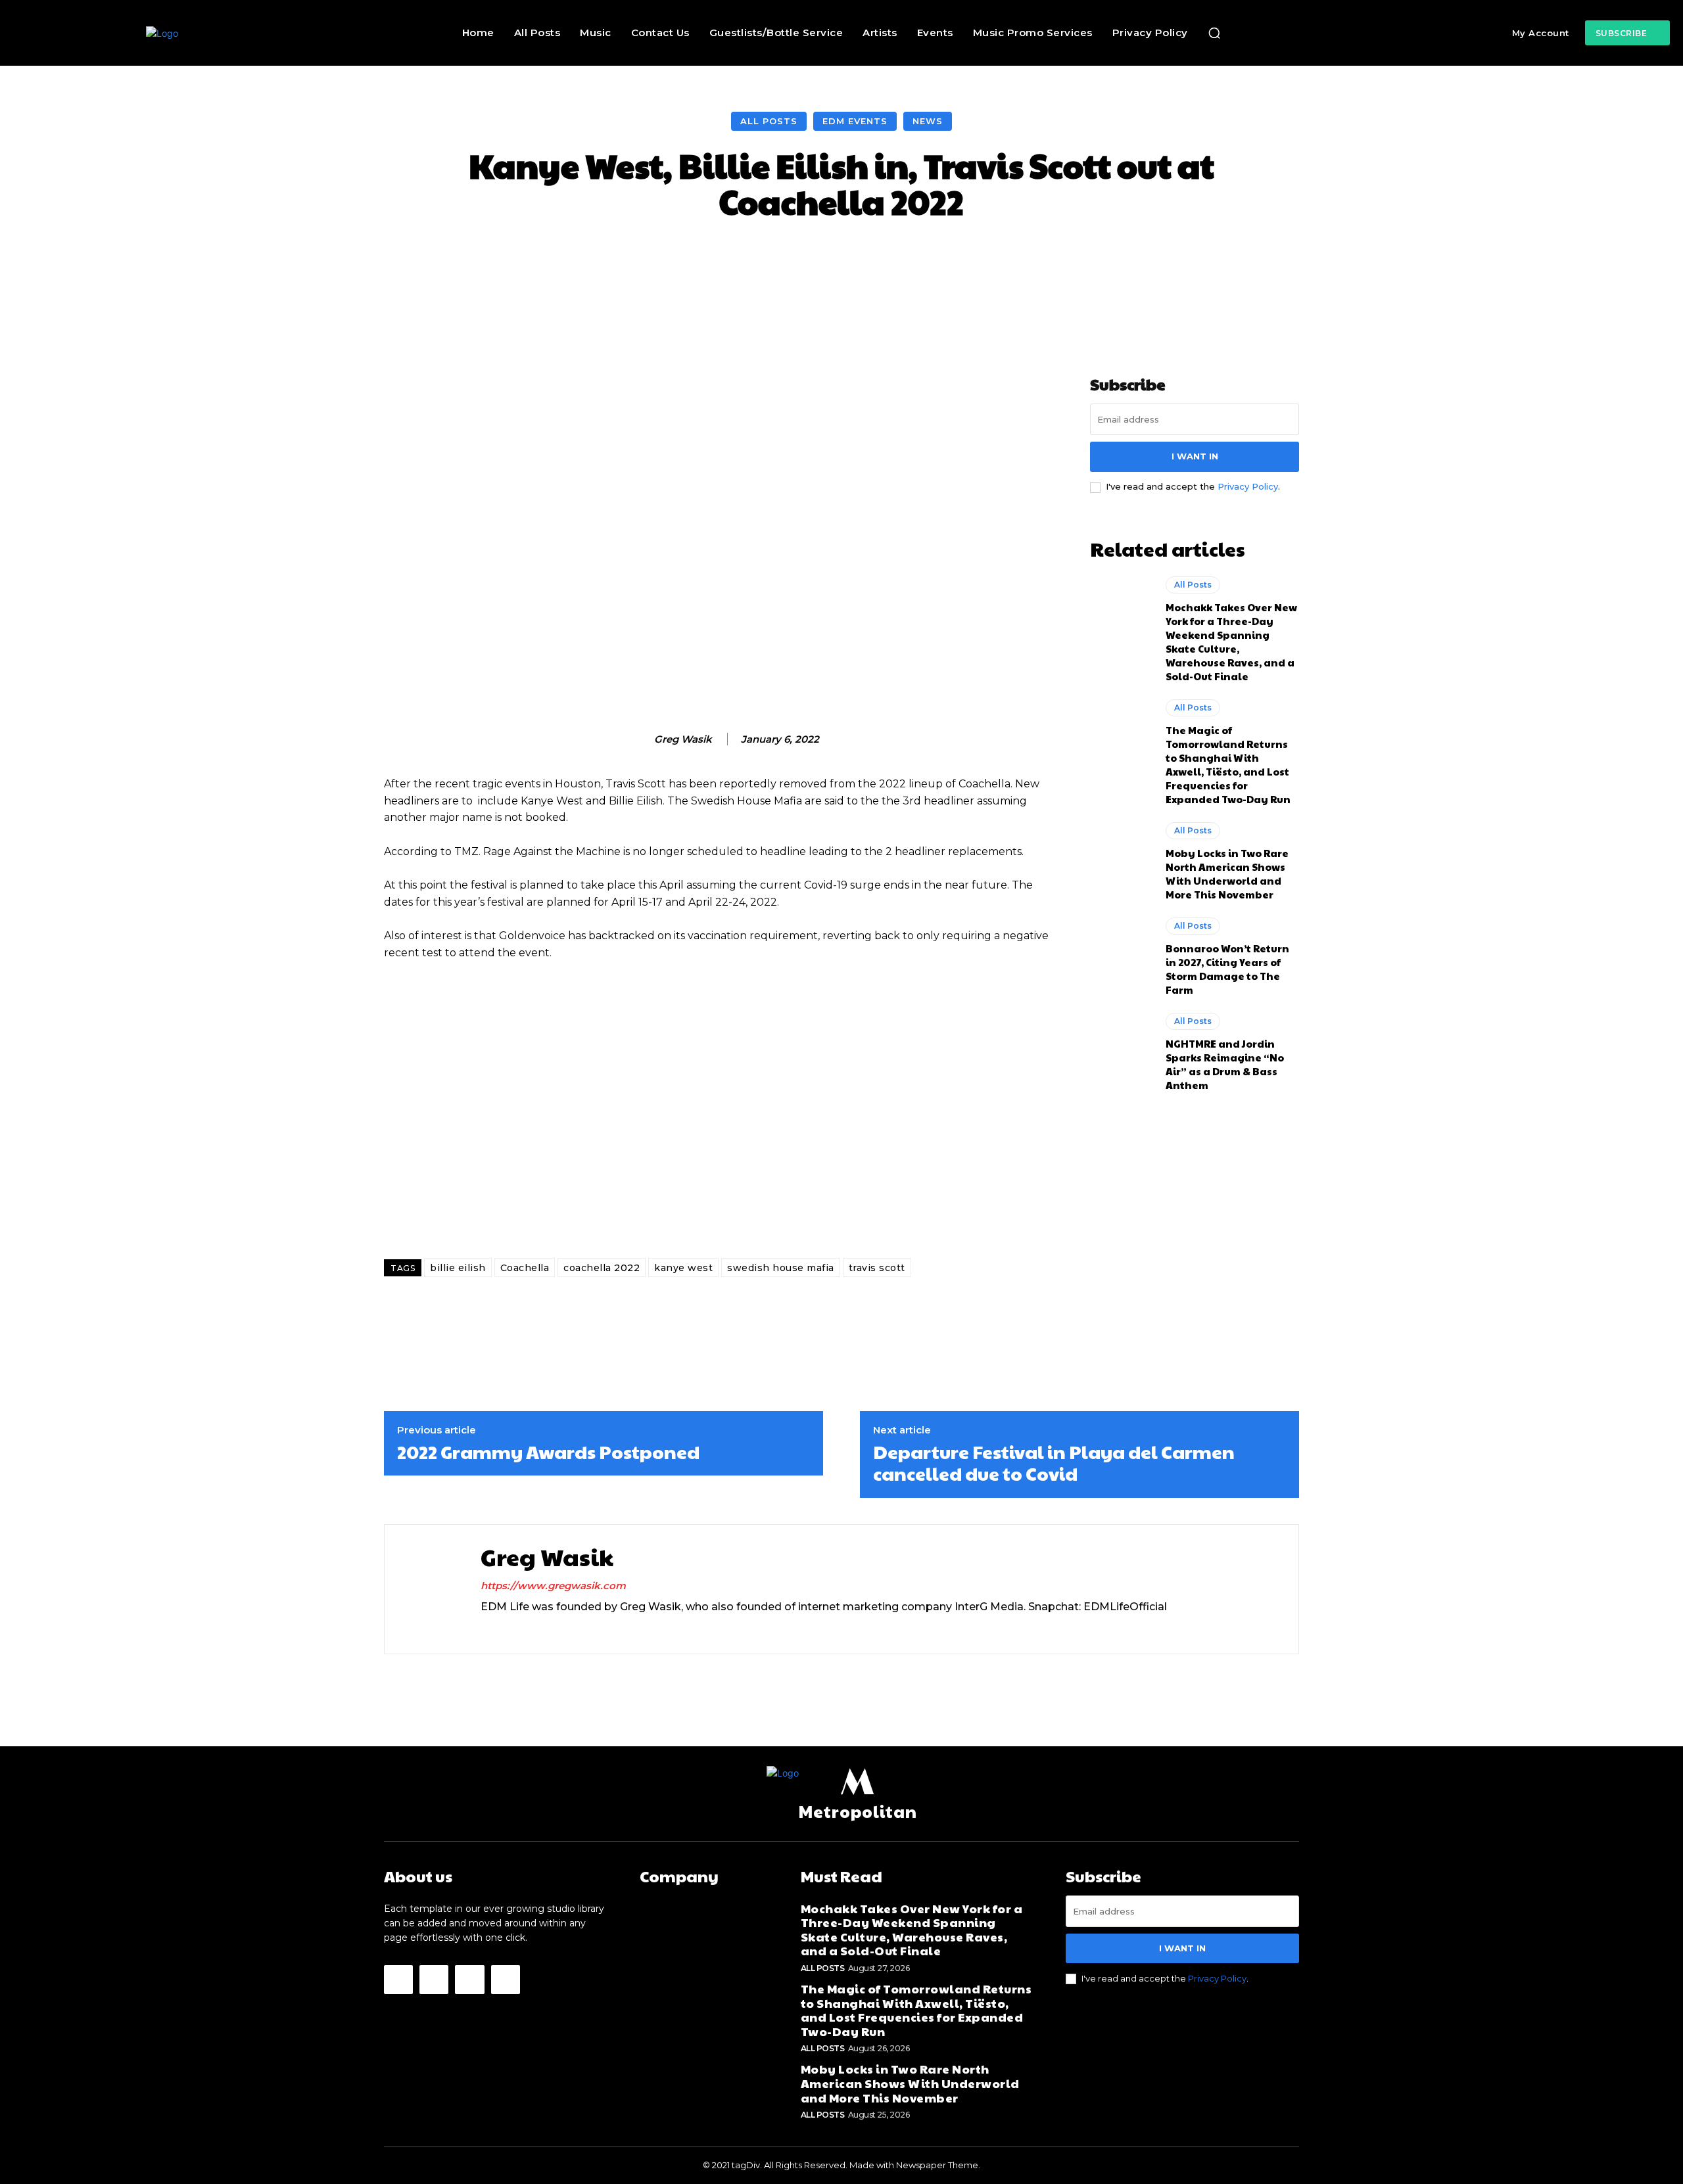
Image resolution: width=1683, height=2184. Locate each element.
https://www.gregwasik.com (553, 1586)
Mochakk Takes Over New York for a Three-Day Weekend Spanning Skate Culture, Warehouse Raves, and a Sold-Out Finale (1231, 641)
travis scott (877, 1268)
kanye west (683, 1268)
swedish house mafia (781, 1268)
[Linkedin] (509, 1629)
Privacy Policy (1248, 486)
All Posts (769, 121)
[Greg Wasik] (640, 739)
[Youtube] (506, 1980)
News (928, 121)
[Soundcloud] (532, 1629)
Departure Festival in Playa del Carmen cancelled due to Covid (1054, 1463)
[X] (555, 1629)
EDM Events (855, 121)
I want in (1195, 456)
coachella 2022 (602, 1268)
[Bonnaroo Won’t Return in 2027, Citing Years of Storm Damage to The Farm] (1121, 955)
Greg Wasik (683, 739)
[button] (1214, 33)
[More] (1095, 259)
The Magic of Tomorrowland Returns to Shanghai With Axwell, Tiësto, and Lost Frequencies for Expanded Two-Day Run (1228, 764)
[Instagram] (486, 1629)
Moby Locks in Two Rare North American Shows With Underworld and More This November (1227, 873)
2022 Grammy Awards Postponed (548, 1452)
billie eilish (458, 1268)
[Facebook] (398, 1980)
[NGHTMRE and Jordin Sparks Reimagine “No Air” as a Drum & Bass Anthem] (1121, 1050)
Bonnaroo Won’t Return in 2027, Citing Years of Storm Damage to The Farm (1227, 969)
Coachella (525, 1268)
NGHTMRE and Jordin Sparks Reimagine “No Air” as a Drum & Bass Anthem (1225, 1064)
